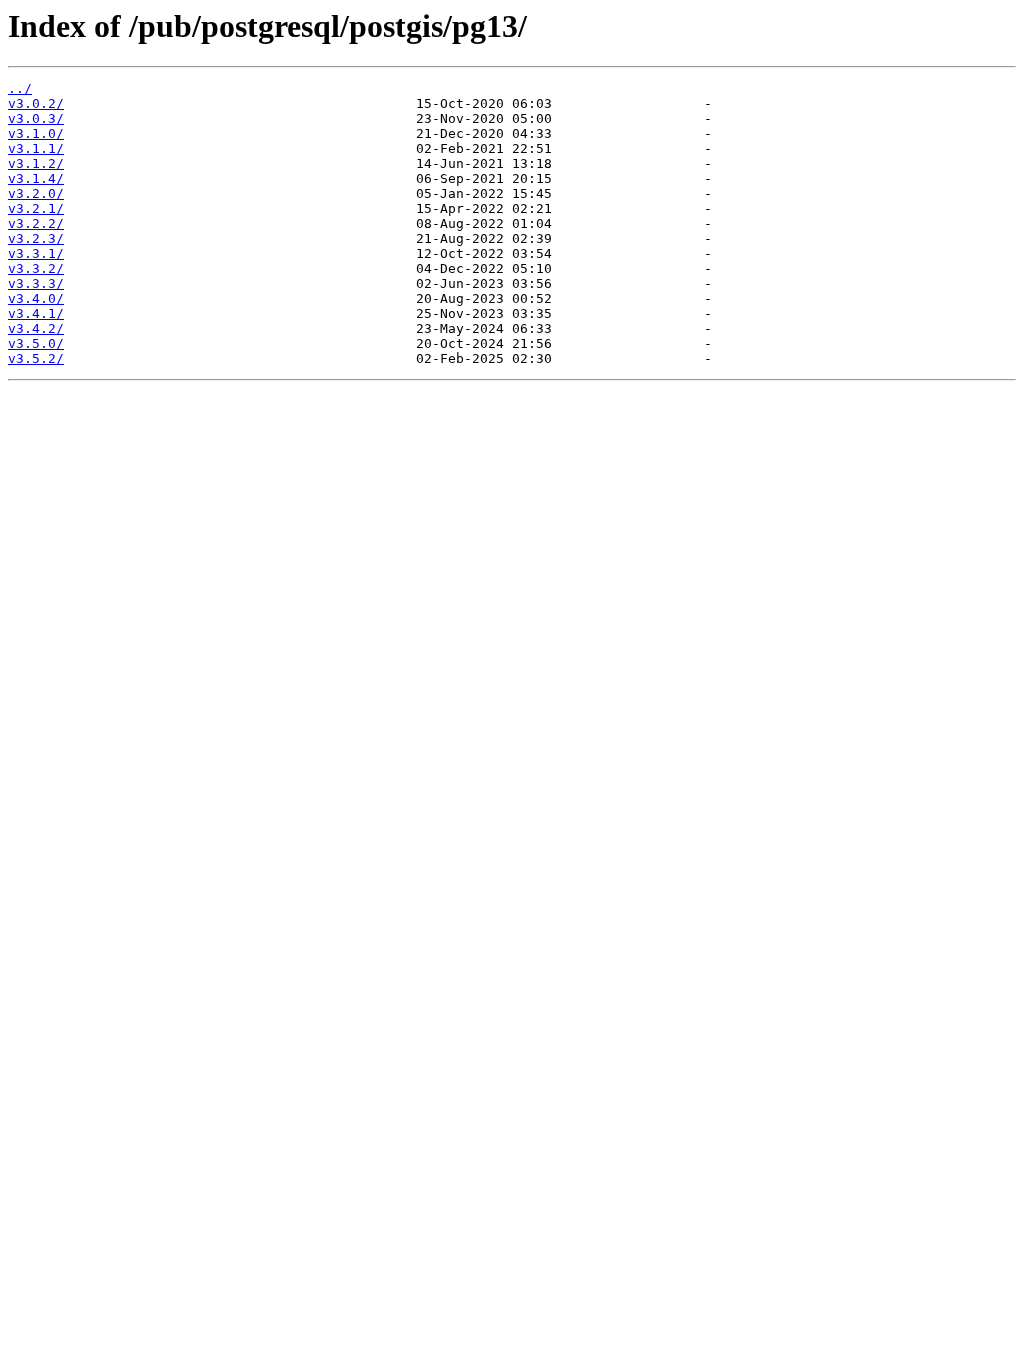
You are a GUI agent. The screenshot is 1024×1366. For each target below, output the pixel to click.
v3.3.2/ (36, 268)
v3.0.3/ (36, 118)
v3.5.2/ (36, 358)
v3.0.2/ (36, 103)
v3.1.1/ (36, 148)
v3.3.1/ (36, 253)
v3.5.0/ (36, 343)
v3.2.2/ (36, 223)
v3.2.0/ (36, 193)
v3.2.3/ (36, 238)
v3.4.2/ (36, 328)
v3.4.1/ (36, 313)
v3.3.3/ (36, 283)
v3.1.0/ (36, 133)
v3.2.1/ (36, 208)
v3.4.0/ (36, 298)
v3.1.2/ (36, 163)
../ (20, 88)
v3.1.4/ (36, 178)
